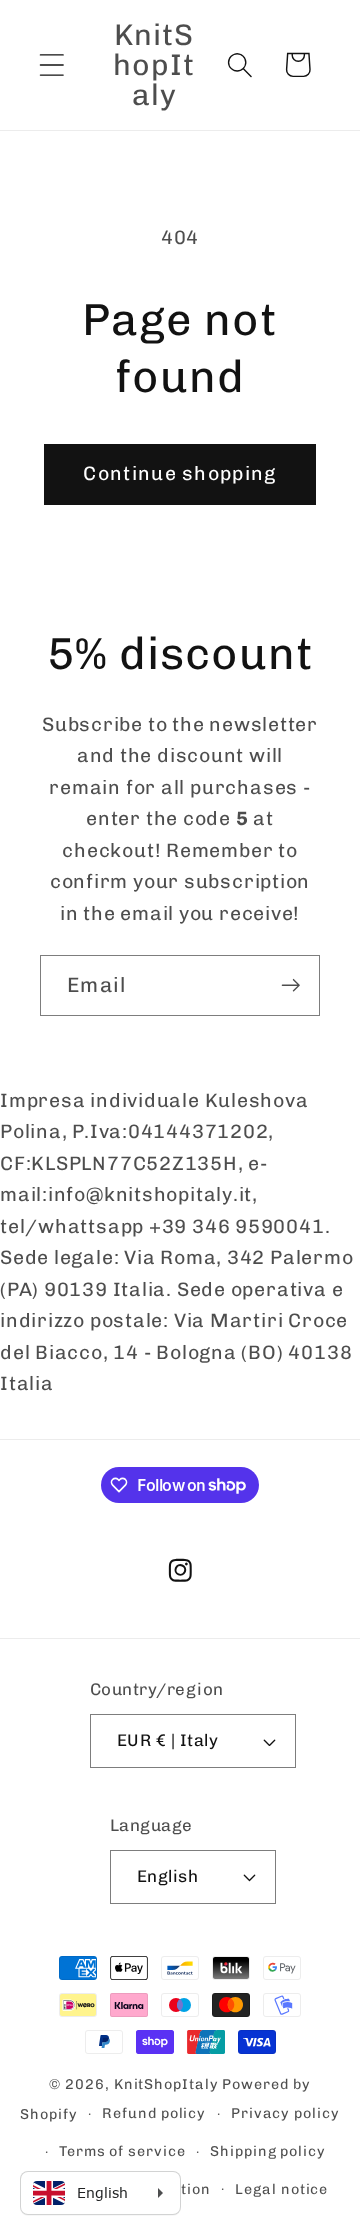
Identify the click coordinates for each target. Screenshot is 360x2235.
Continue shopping (179, 473)
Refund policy (154, 2113)
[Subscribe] (290, 985)
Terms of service (122, 2151)
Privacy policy (285, 2113)
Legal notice (281, 2189)
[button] (51, 64)
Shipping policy (268, 2151)
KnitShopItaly (166, 2084)
